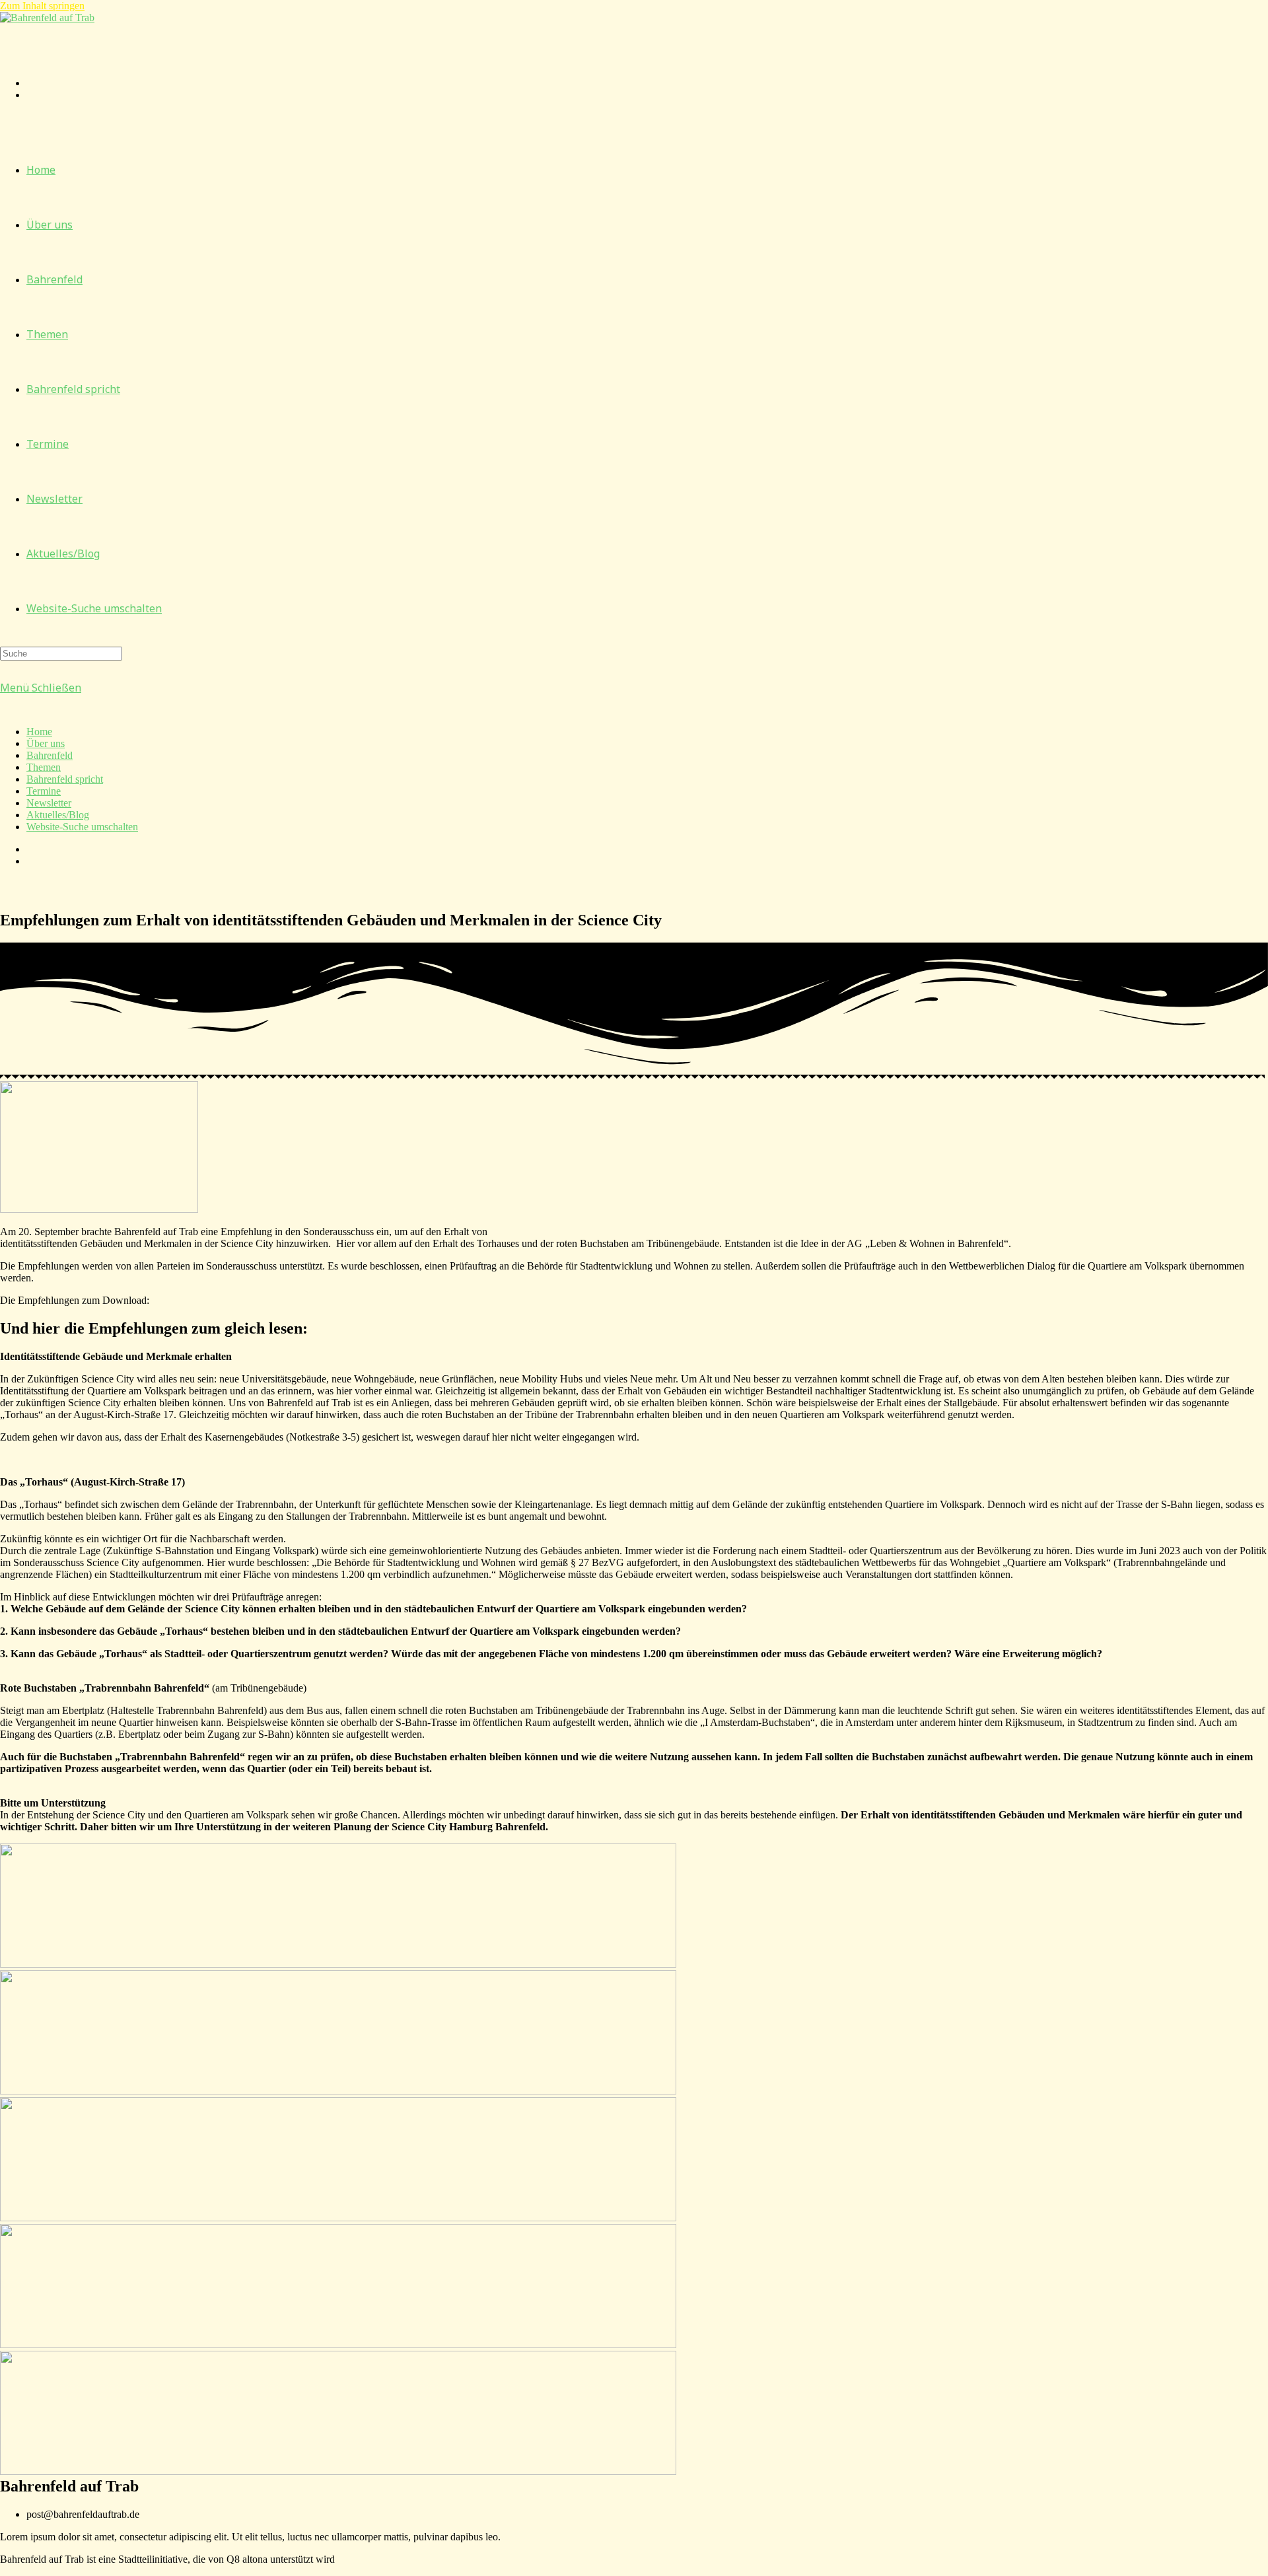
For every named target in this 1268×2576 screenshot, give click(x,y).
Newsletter (49, 803)
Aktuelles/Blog (58, 815)
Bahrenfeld (50, 755)
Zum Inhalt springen (42, 6)
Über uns (46, 743)
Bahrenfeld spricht (65, 779)
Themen (44, 767)
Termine (44, 791)
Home (39, 732)
